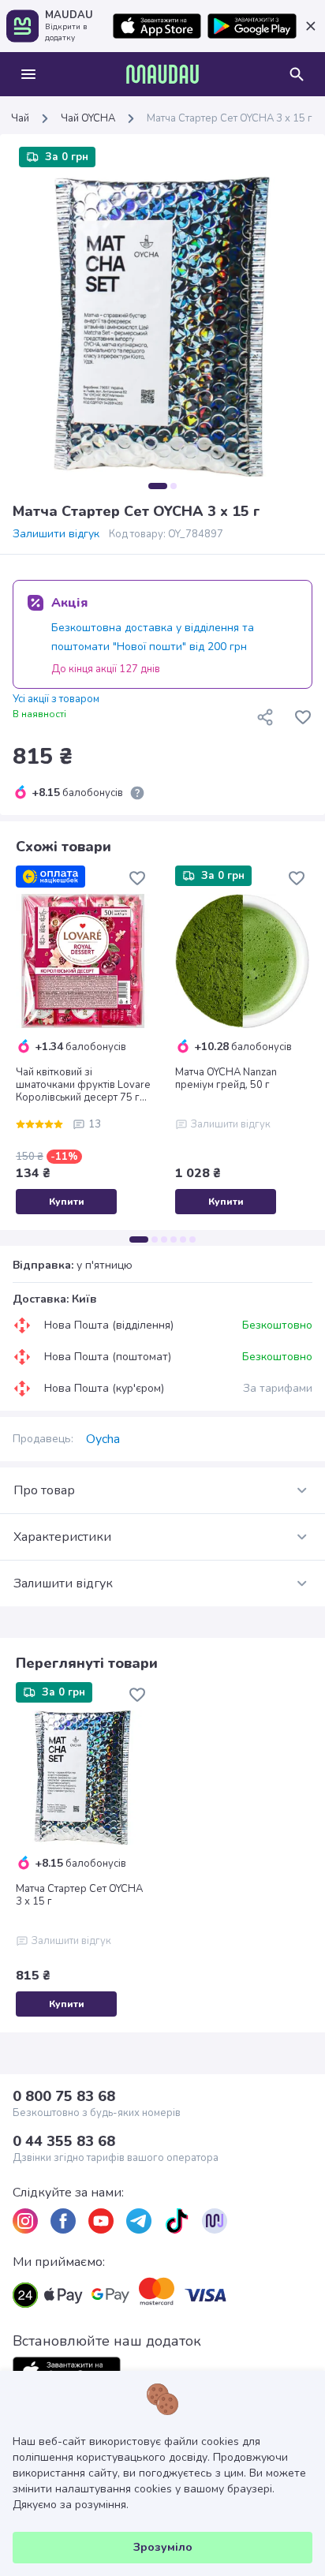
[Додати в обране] (303, 717)
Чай (20, 118)
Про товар (44, 1490)
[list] (25, 2221)
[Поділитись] (265, 717)
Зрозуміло (163, 2547)
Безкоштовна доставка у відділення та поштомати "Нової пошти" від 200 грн (153, 637)
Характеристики (62, 1537)
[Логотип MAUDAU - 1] (162, 74)
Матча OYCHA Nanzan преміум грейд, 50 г (226, 1079)
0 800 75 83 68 (64, 2096)
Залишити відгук (56, 534)
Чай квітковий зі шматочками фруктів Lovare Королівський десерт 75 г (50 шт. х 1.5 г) (83, 1085)
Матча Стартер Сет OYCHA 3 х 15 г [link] (230, 118)
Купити (67, 1202)
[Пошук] (297, 74)
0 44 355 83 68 (64, 2141)
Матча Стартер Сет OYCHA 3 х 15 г (79, 1895)
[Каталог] (28, 74)
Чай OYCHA (88, 118)
